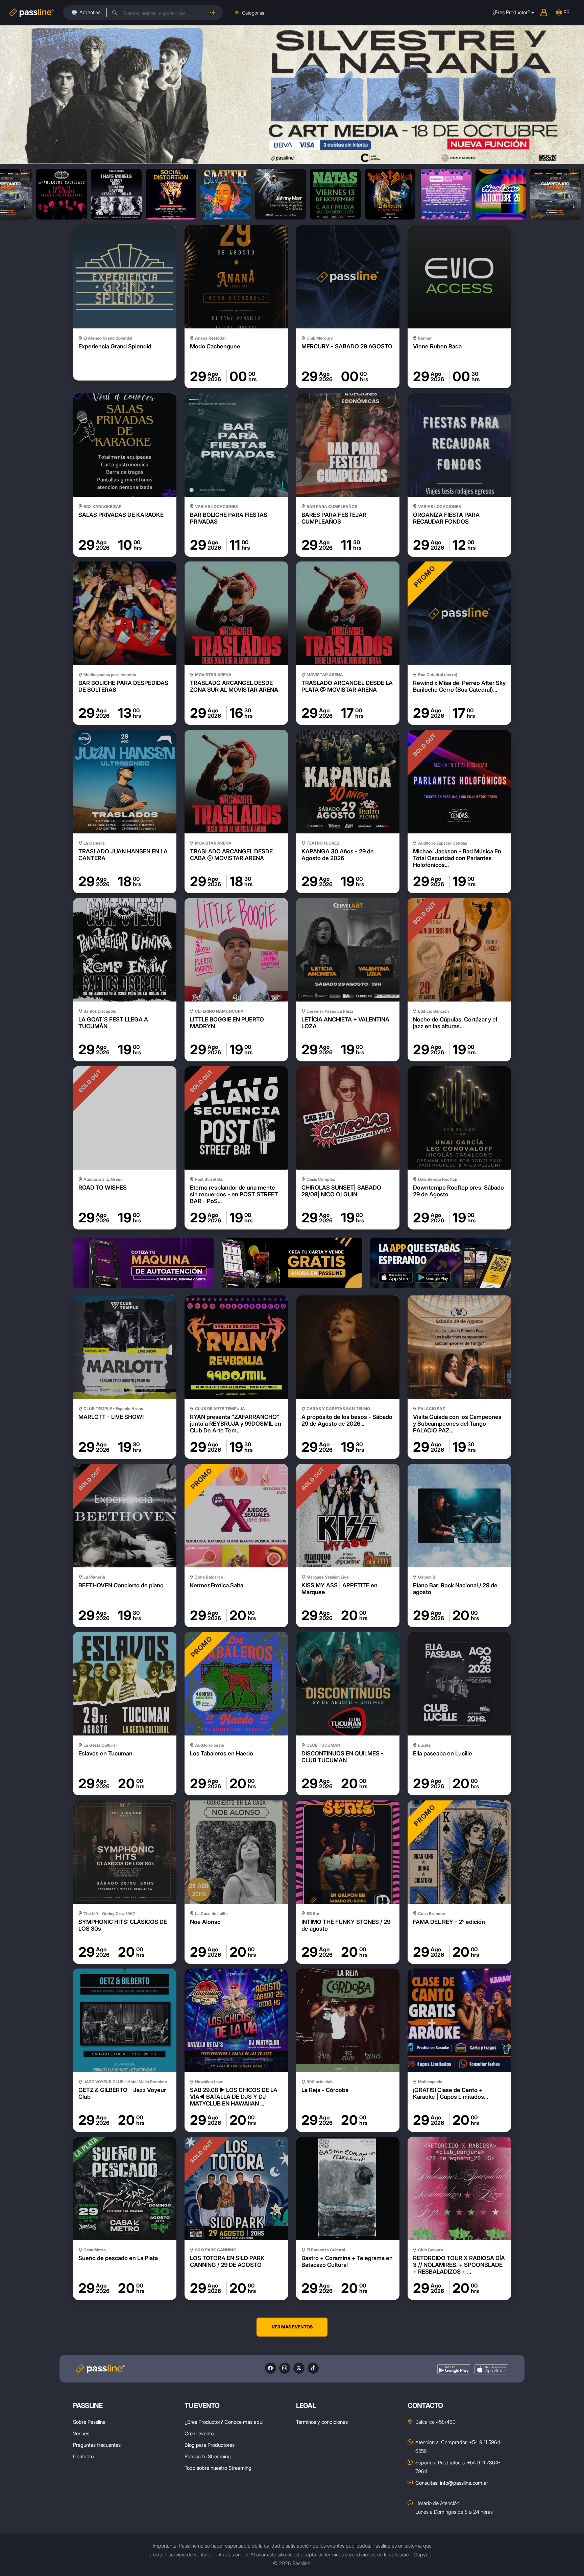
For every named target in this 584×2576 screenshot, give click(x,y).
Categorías (253, 13)
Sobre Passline (89, 2422)
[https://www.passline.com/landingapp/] (441, 1263)
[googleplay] (454, 2370)
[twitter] (299, 2368)
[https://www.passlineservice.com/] (143, 1263)
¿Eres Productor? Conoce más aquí (224, 2422)
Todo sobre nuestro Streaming (218, 2468)
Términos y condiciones (322, 2422)
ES (566, 12)
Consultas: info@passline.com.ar (452, 2483)
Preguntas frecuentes (97, 2445)
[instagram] (285, 2368)
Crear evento (199, 2433)
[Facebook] (271, 2368)
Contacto (83, 2456)
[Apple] (491, 2370)
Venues (81, 2433)
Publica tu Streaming (208, 2456)
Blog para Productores (210, 2445)
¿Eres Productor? (511, 12)
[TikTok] (313, 2368)
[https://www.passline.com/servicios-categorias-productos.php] (292, 1263)
